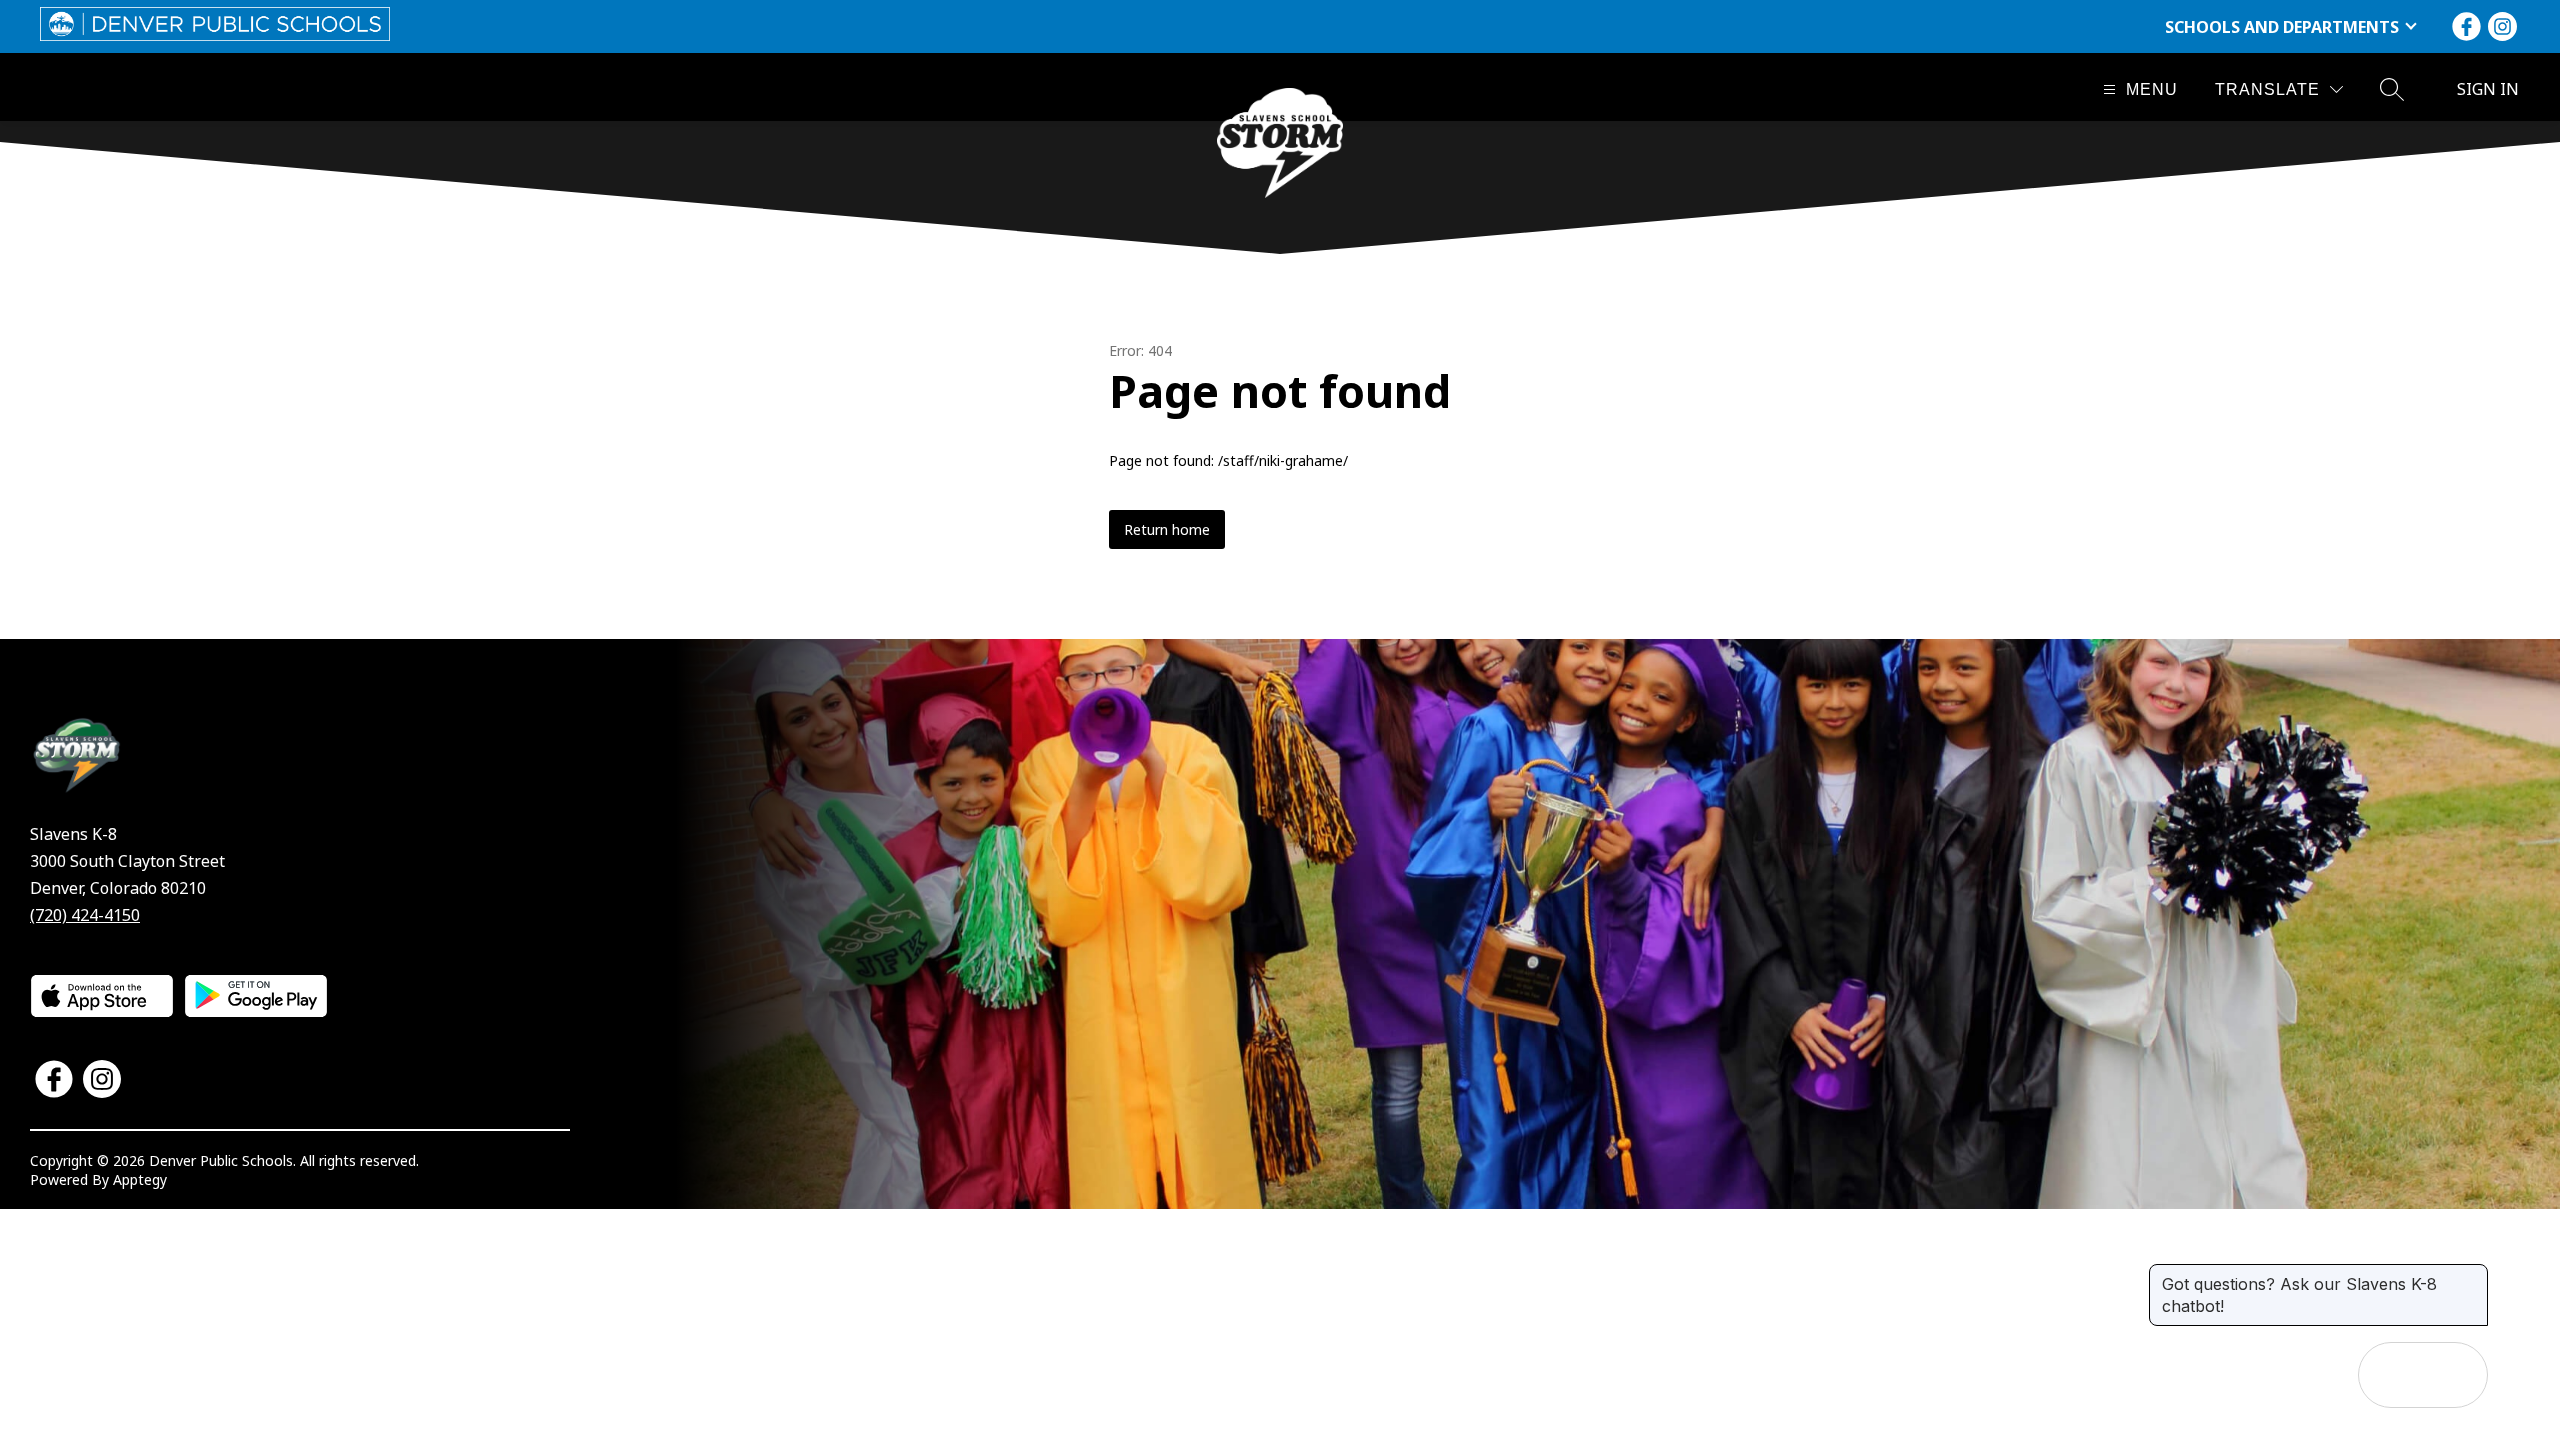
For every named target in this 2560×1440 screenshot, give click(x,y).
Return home (1167, 529)
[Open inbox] (2391, 1375)
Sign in (2488, 89)
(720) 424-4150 (85, 915)
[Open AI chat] (2455, 1375)
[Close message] (2472, 1274)
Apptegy (140, 1179)
